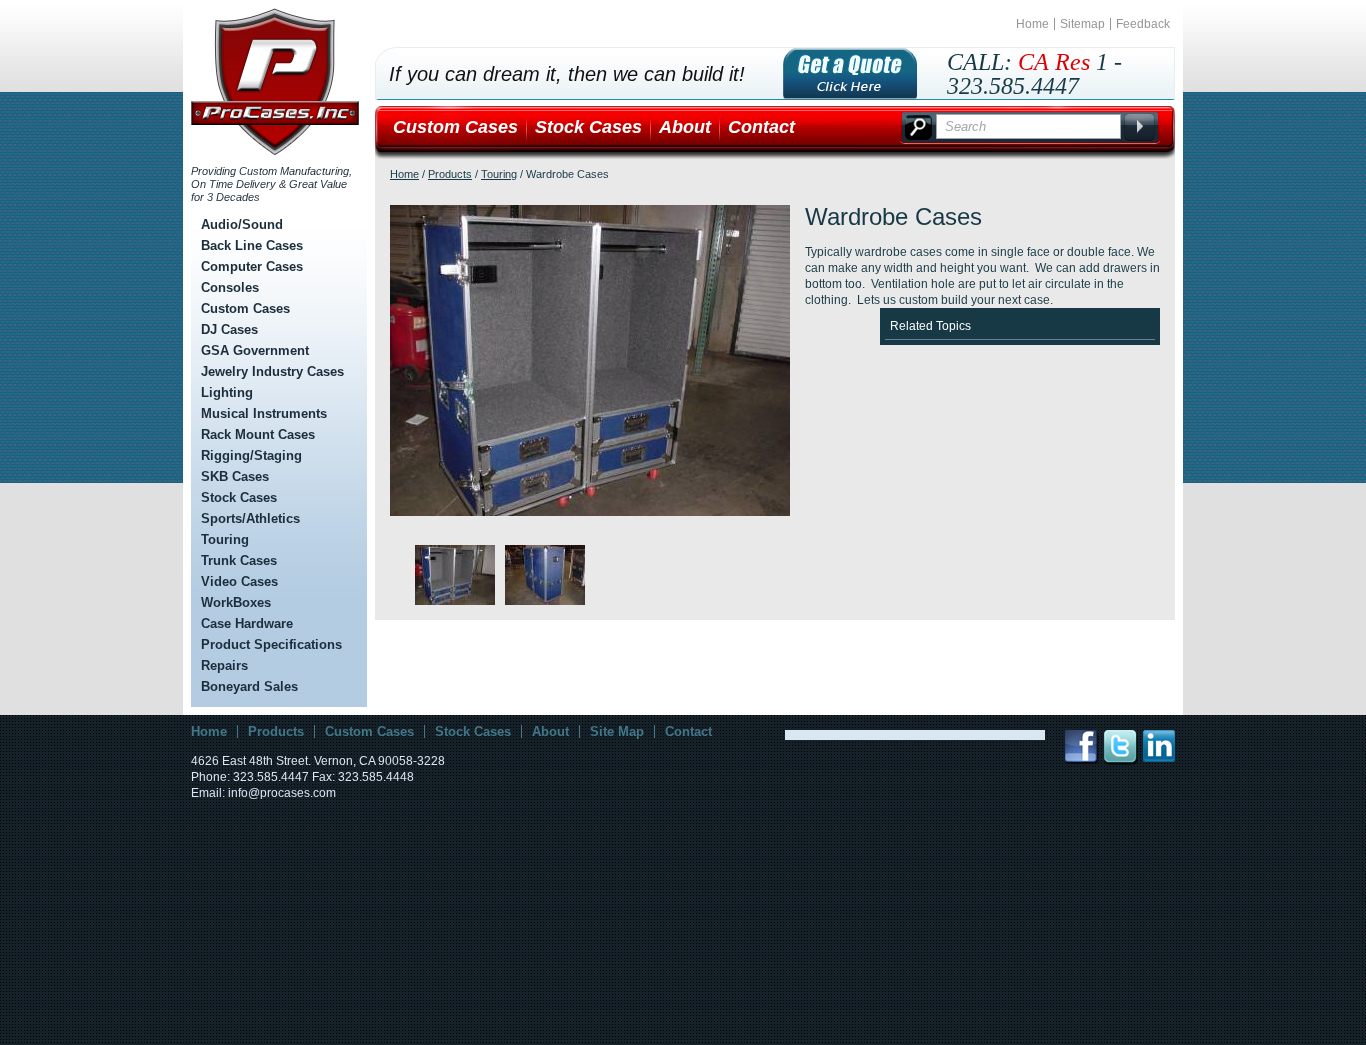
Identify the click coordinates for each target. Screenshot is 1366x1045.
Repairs (224, 665)
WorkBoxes (236, 602)
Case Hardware (247, 623)
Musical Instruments (264, 413)
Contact (761, 127)
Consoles (230, 287)
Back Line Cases (252, 245)
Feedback (1143, 24)
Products (450, 174)
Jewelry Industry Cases (272, 371)
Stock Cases (239, 497)
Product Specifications (271, 644)
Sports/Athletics (250, 518)
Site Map (617, 731)
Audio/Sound (242, 224)
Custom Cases (245, 308)
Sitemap (1082, 24)
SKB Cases (235, 476)
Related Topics (930, 326)
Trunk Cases (239, 560)
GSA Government (255, 350)
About (685, 127)
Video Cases (239, 581)
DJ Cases (229, 329)
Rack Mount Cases (258, 434)
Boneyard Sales (249, 686)
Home (1032, 24)
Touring (225, 539)
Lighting (227, 392)
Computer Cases (252, 266)
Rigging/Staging (251, 455)
